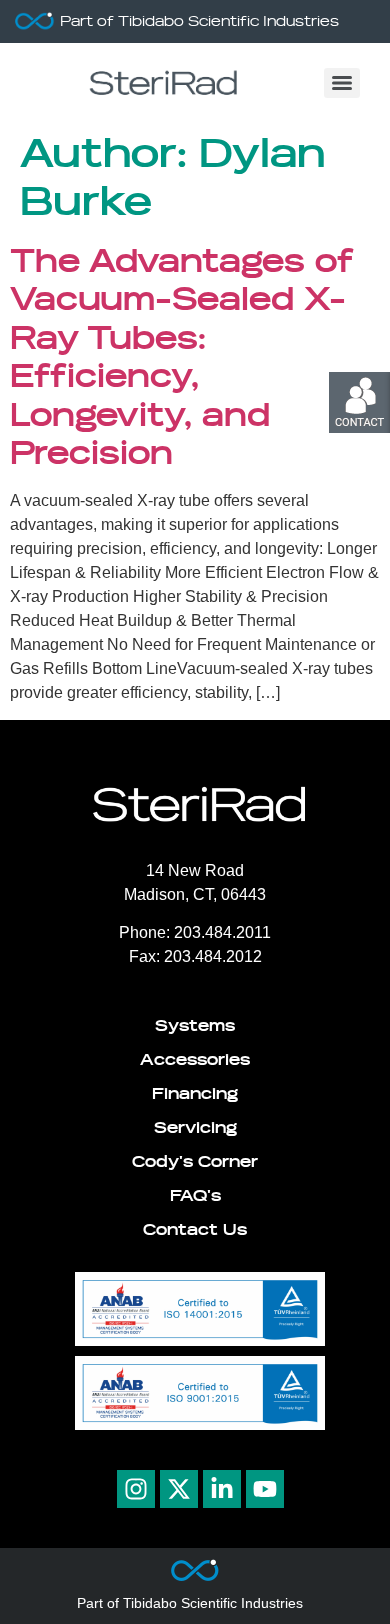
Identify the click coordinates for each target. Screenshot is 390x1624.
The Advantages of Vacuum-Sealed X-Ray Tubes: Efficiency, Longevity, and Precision (182, 357)
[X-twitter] (179, 1489)
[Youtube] (265, 1489)
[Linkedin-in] (222, 1489)
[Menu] (342, 83)
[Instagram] (136, 1489)
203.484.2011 (220, 932)
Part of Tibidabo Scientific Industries (199, 21)
